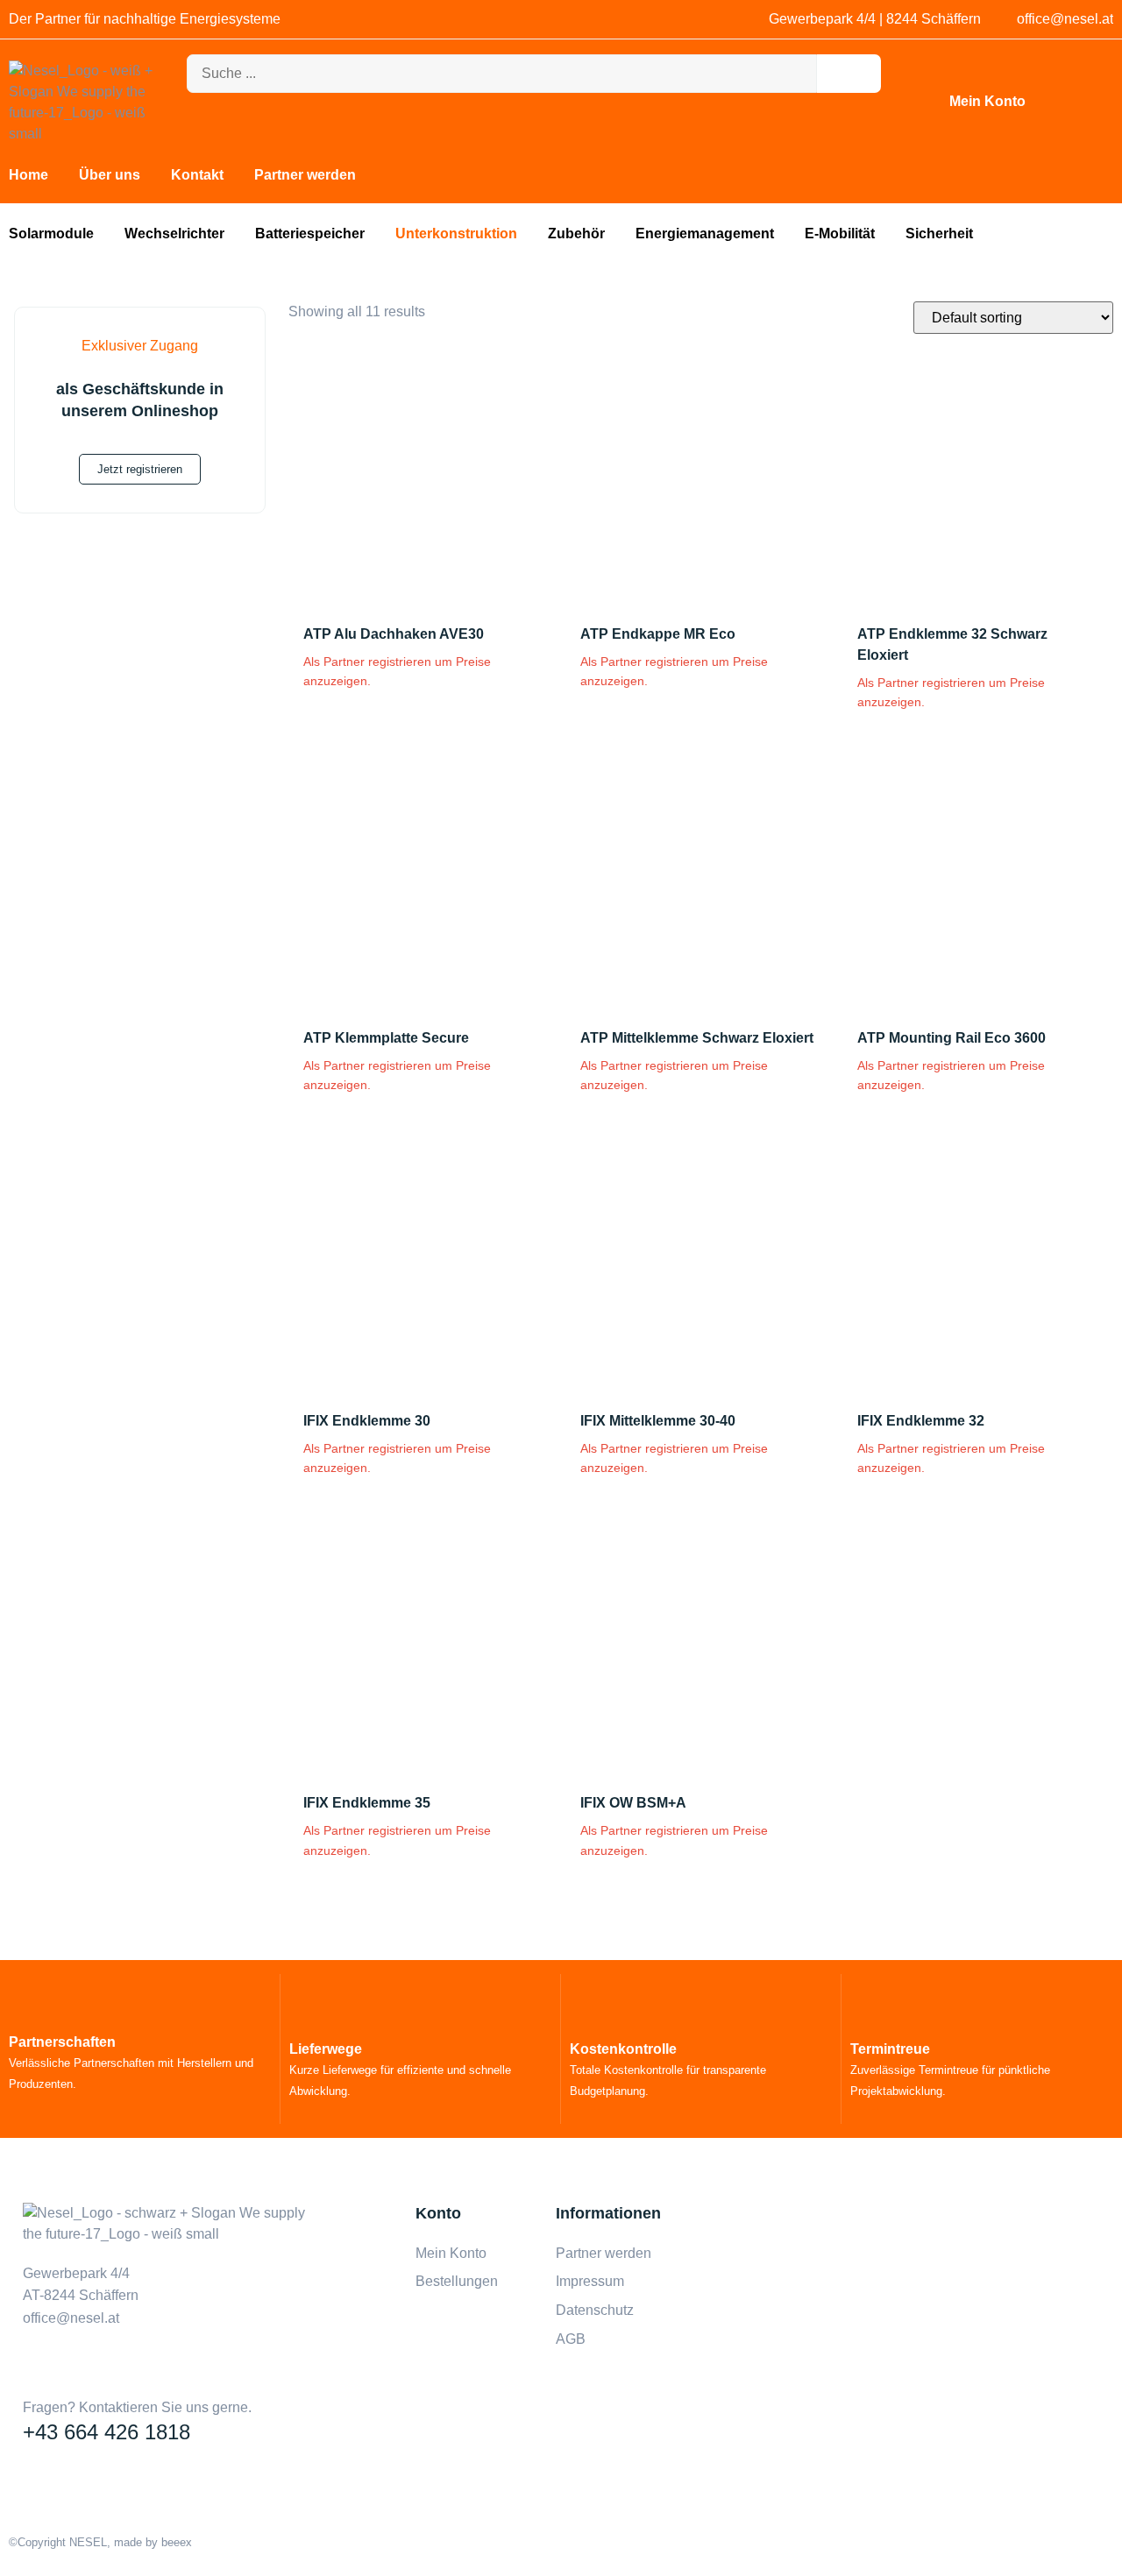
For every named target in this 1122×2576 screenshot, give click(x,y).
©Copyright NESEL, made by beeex (100, 2542)
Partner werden (305, 175)
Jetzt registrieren (140, 469)
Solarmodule (51, 234)
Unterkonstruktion (456, 234)
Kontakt (197, 175)
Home (28, 175)
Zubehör (576, 234)
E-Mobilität (840, 234)
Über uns (110, 175)
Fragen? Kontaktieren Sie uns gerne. (137, 2407)
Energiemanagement (705, 234)
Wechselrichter (174, 234)
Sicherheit (939, 234)
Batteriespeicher (310, 234)
